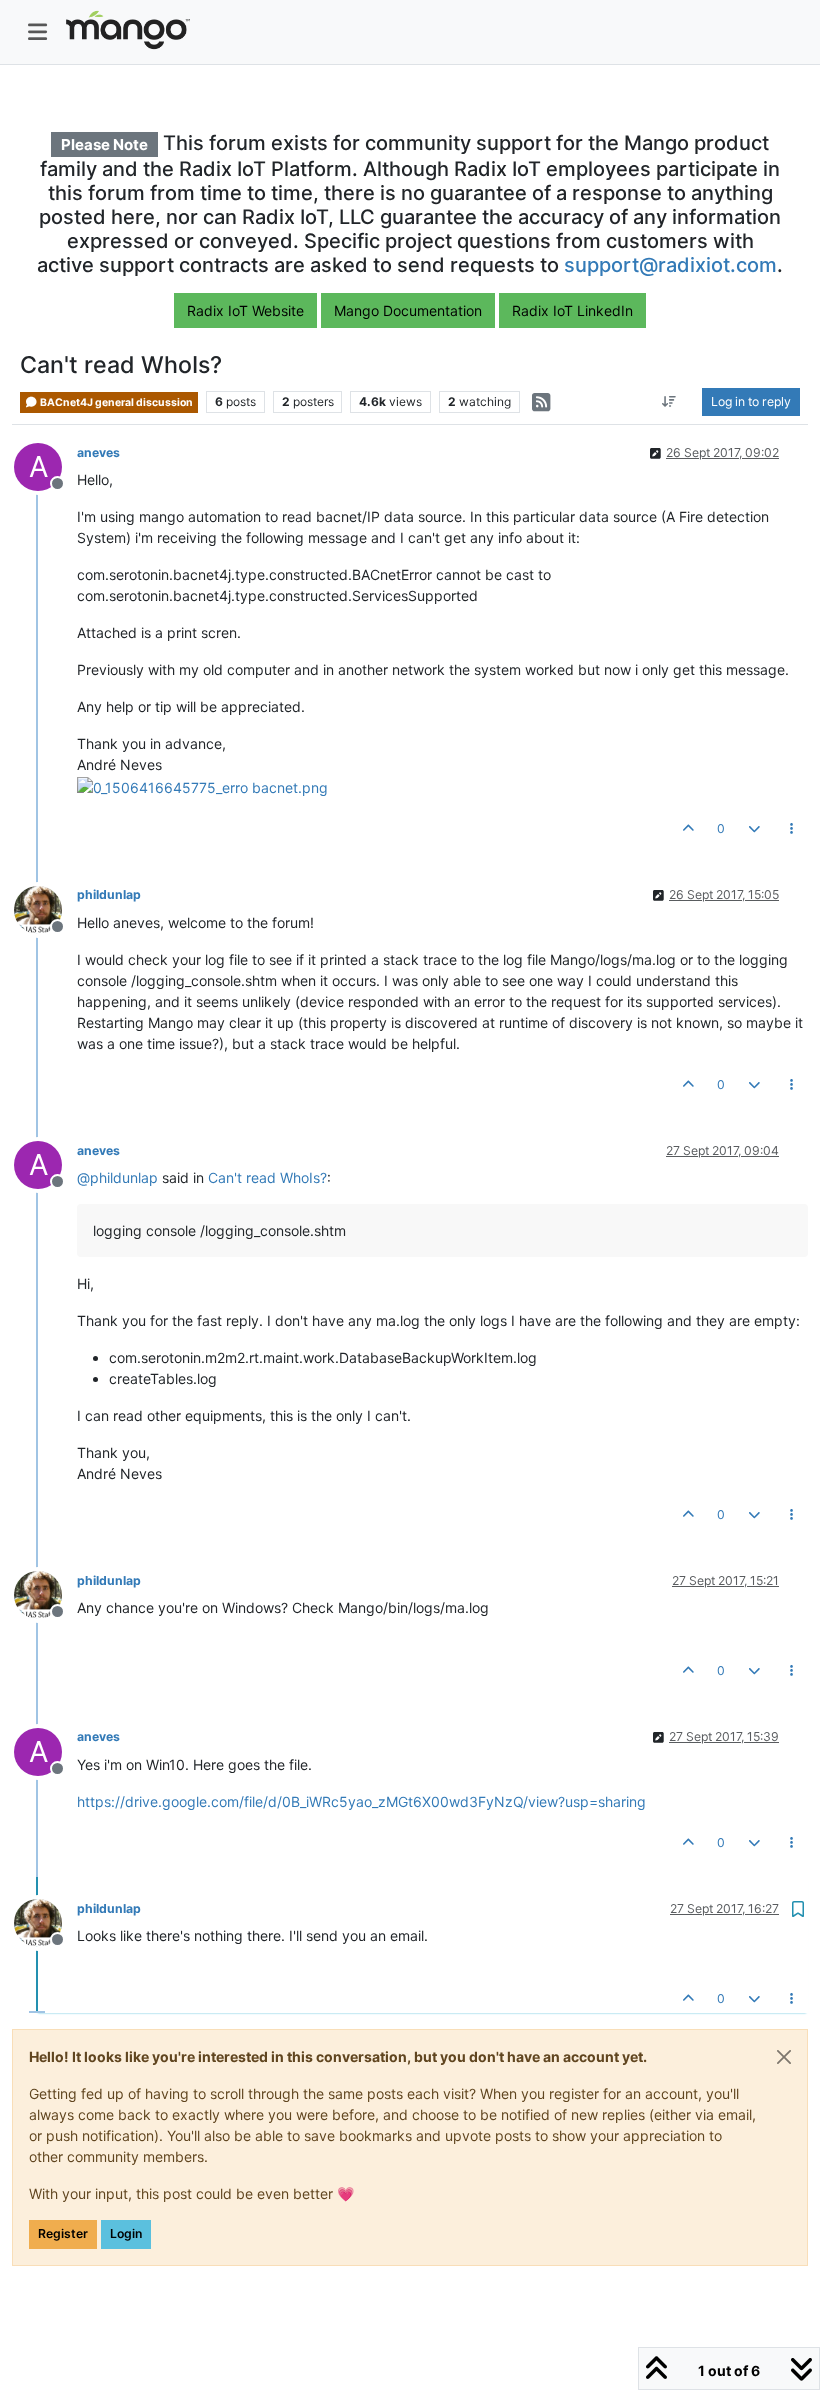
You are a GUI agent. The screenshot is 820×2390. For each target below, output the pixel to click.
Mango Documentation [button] (408, 310)
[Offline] (45, 907)
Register (63, 2233)
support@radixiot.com (670, 265)
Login (126, 2233)
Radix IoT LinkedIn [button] (572, 310)
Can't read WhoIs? (267, 1177)
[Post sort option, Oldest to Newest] (669, 402)
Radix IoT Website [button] (245, 310)
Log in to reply (751, 401)
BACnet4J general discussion (115, 402)
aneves (98, 452)
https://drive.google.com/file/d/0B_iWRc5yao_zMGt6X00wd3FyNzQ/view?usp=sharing (361, 1801)
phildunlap (109, 894)
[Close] (784, 2057)
